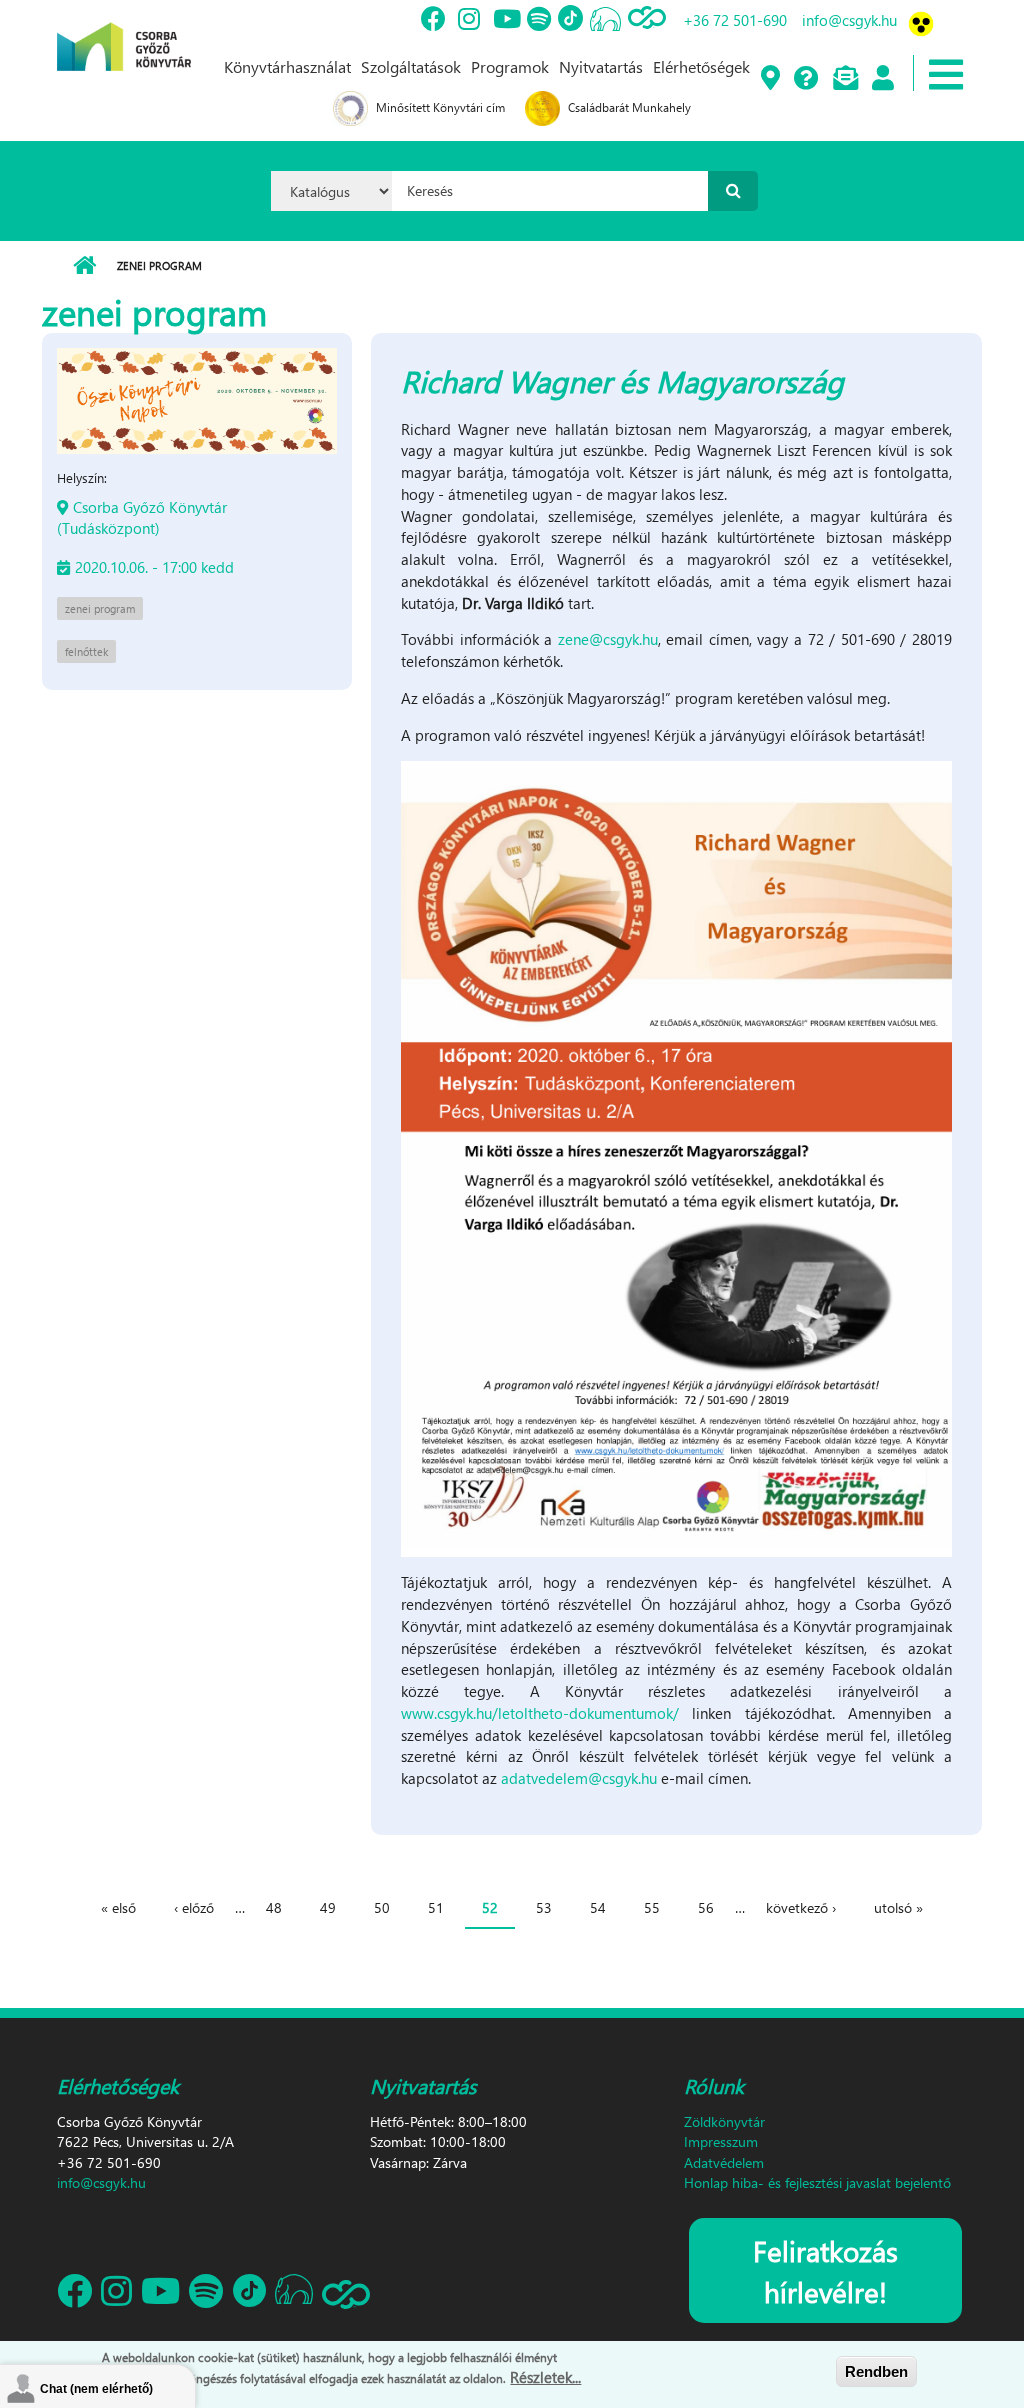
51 (436, 1907)
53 (544, 1907)
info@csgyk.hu (849, 20)
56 (706, 1907)
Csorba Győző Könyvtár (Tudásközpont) (142, 517)
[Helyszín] (769, 79)
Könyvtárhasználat (287, 66)
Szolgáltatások (411, 66)
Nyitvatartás (601, 66)
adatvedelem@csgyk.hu (579, 1778)
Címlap (84, 266)
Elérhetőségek (701, 66)
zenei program (100, 608)
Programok (510, 66)
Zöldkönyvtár (724, 2121)
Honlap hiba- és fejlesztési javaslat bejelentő (817, 2182)
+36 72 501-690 (735, 20)
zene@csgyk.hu (608, 639)
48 (274, 1907)
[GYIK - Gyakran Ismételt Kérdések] (805, 79)
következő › (801, 1907)
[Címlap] (124, 33)
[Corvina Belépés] (882, 79)
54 (598, 1907)
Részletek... (545, 2377)
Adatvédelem (724, 2162)
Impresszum (721, 2141)
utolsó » (898, 1907)
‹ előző (194, 1907)
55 (652, 1907)
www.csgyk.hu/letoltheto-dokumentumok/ (540, 1713)
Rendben (876, 2371)
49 (328, 1907)
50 (382, 1907)
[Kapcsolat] (844, 79)
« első (118, 1907)
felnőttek (86, 651)
